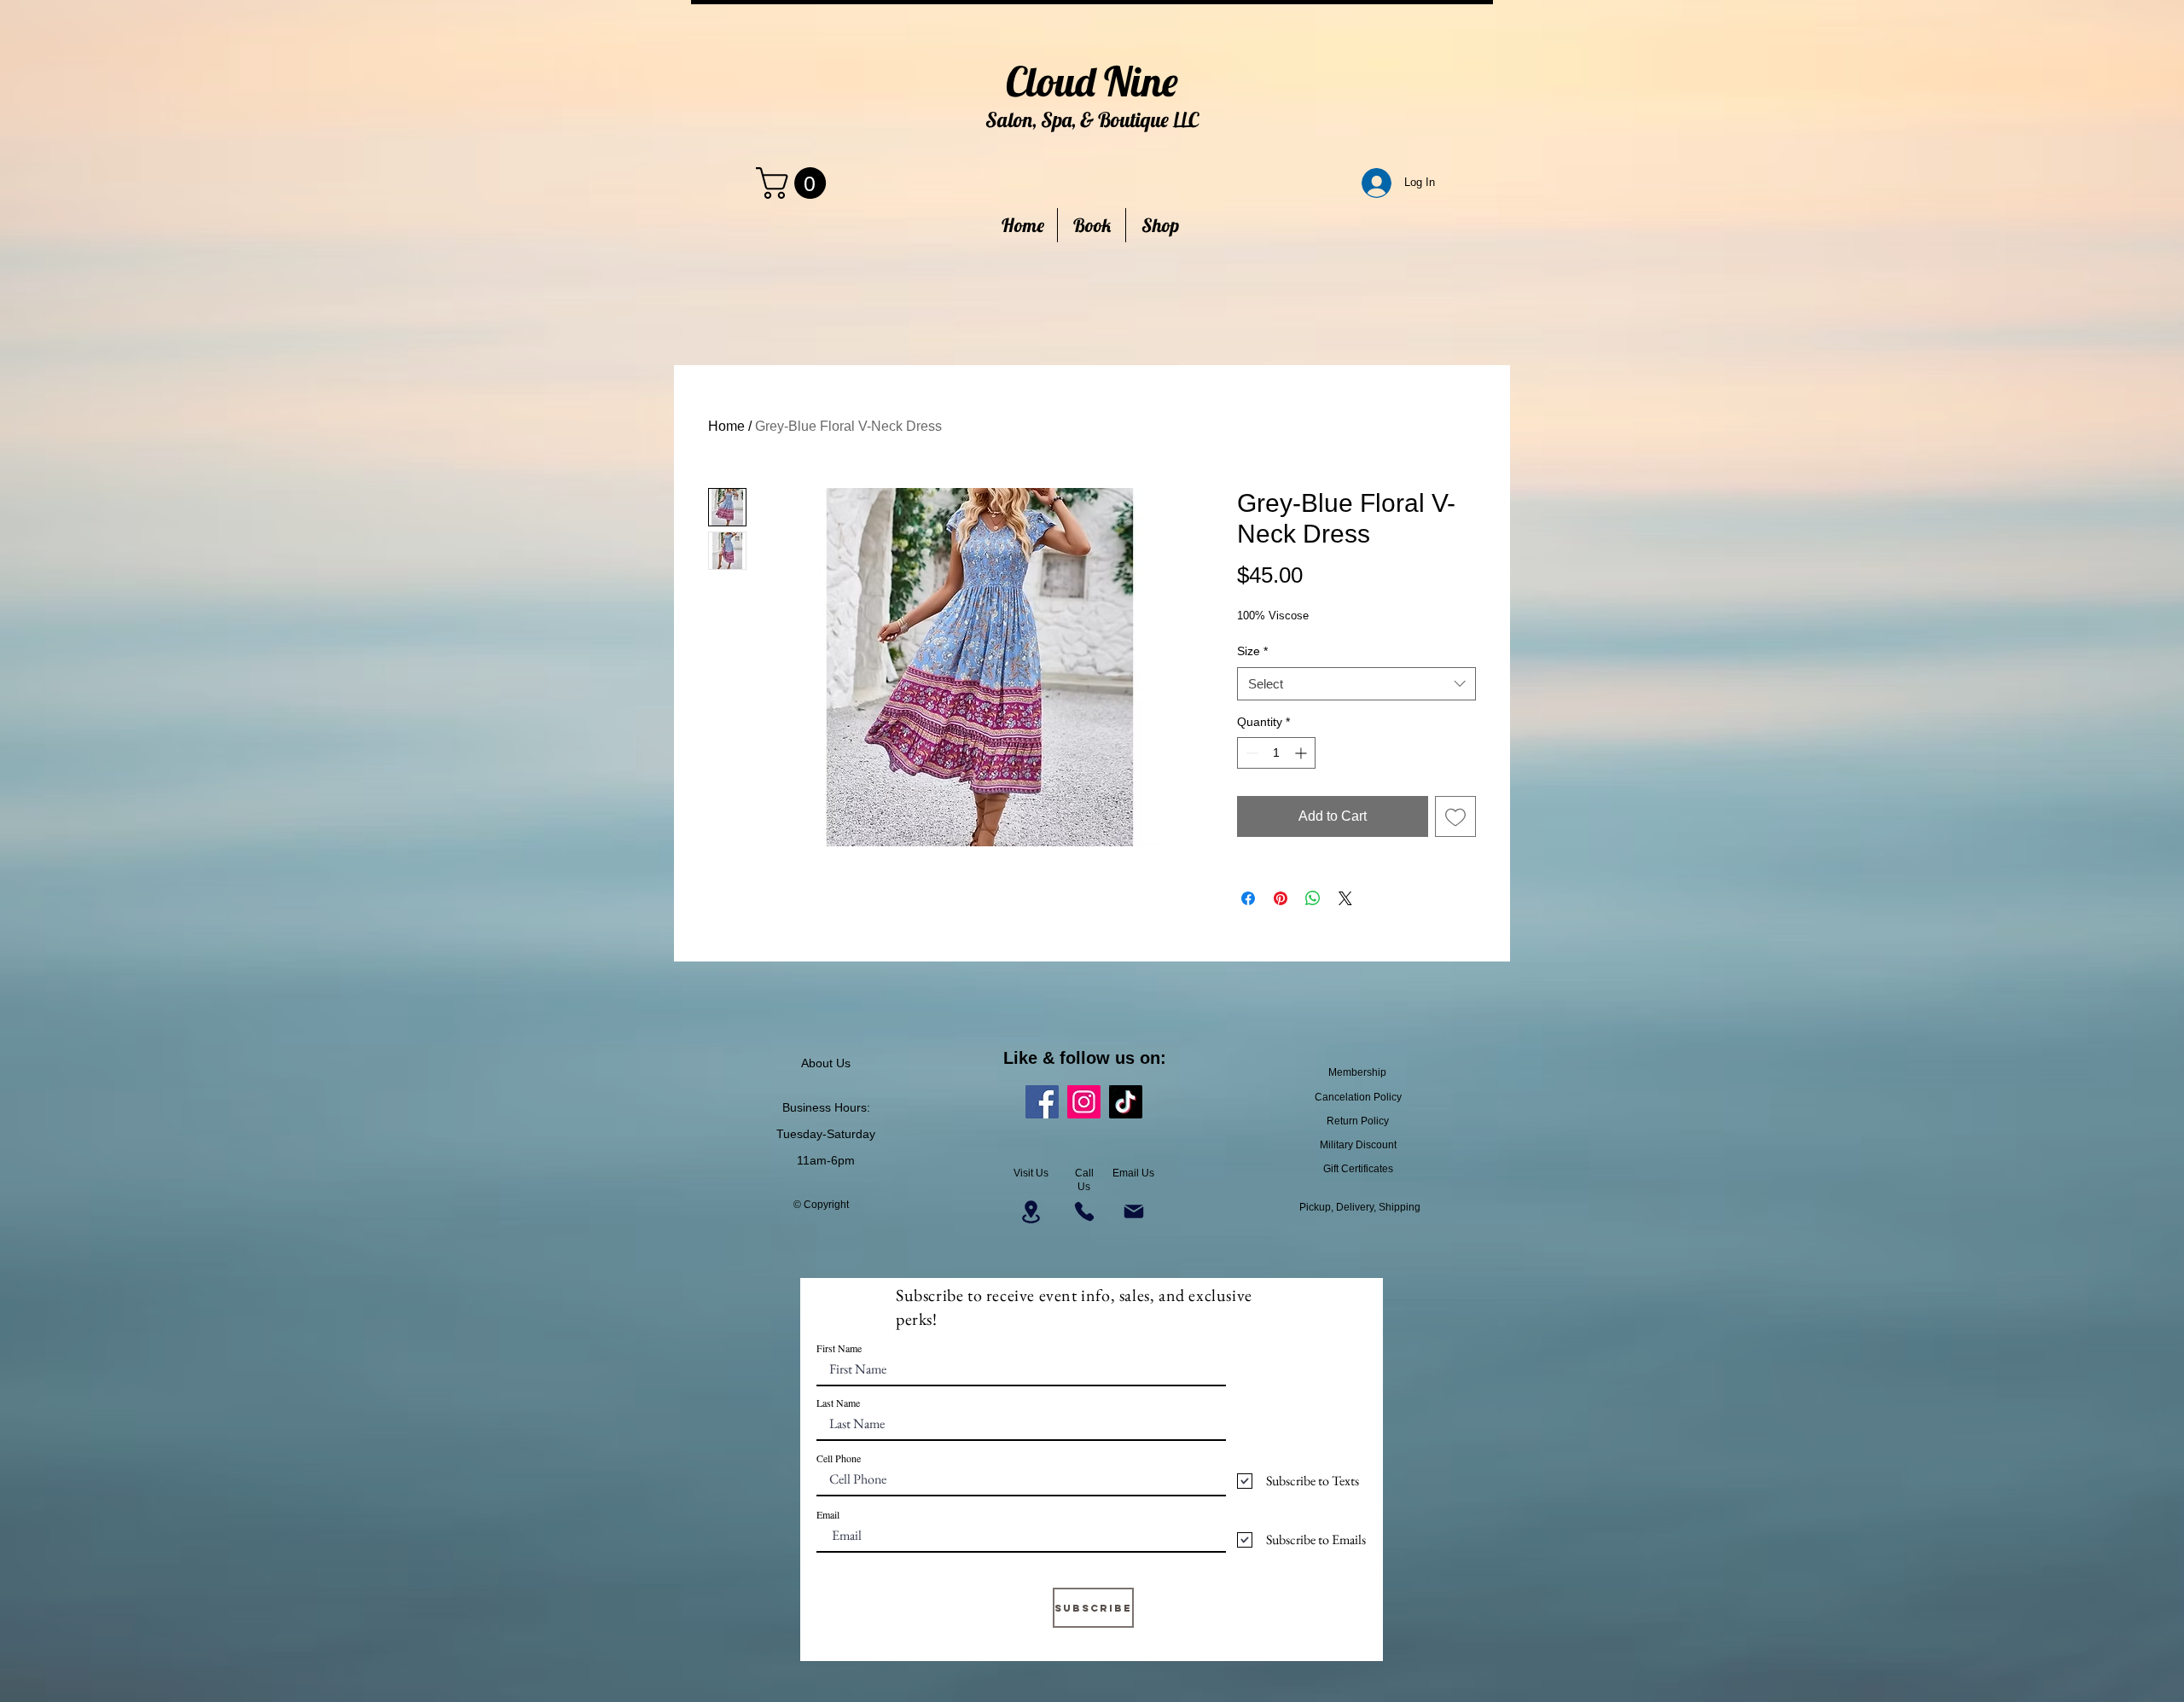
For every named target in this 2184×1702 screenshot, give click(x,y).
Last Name (838, 1403)
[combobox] (1356, 684)
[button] (795, 183)
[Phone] (1084, 1211)
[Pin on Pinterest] (1281, 898)
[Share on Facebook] (1248, 898)
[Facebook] (1042, 1102)
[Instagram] (1084, 1102)
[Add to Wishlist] (1455, 816)
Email (828, 1514)
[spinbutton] (1276, 753)
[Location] (1031, 1212)
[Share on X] (1345, 898)
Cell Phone (839, 1458)
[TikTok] (1126, 1102)
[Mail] (1133, 1211)
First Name (839, 1348)
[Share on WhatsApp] (1313, 898)
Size (1252, 651)
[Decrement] (1250, 753)
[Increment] (1302, 753)
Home (726, 426)
